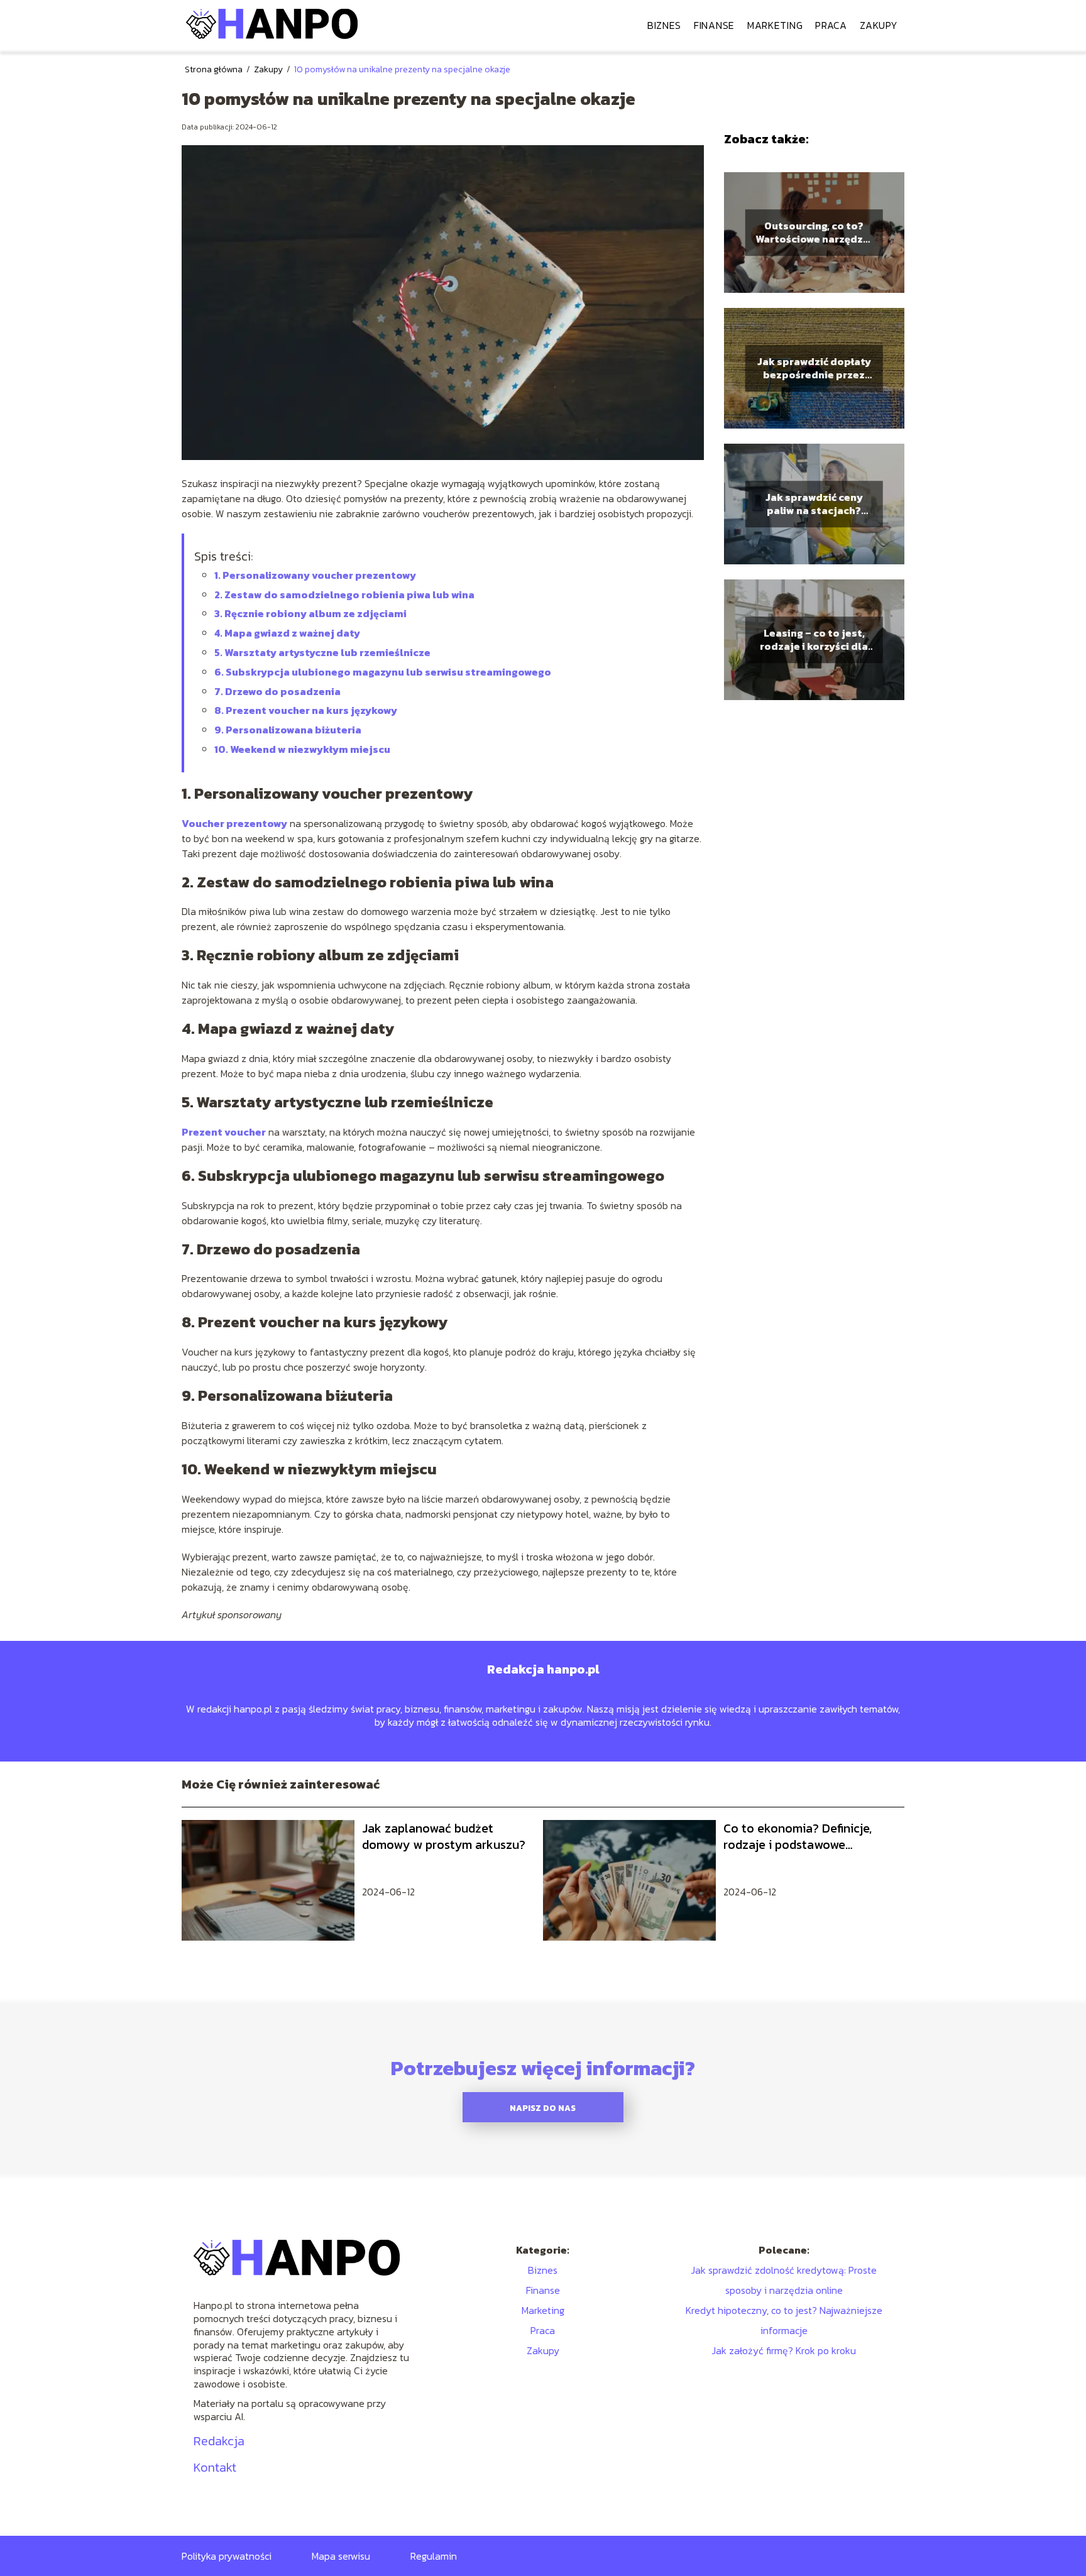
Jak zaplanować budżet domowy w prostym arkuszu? (444, 1836)
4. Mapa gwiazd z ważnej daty (287, 633)
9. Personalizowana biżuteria (288, 730)
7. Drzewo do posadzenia (277, 691)
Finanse (714, 25)
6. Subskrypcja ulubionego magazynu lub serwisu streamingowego (383, 672)
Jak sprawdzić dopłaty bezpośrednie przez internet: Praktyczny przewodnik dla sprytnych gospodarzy (814, 368)
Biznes (664, 25)
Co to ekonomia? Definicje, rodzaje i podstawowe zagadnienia (798, 1836)
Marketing (775, 25)
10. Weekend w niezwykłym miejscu (302, 749)
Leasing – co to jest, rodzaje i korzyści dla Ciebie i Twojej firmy (814, 640)
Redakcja (219, 2441)
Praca (831, 25)
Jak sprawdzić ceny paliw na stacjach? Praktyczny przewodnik (814, 504)
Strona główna (215, 69)
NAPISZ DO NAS (543, 2108)
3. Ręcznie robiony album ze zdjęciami (310, 613)
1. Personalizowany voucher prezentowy (315, 575)
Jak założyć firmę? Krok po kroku (784, 2350)
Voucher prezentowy (234, 823)
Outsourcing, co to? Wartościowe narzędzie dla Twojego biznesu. (814, 233)
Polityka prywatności (227, 2556)
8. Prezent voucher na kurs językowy (306, 710)
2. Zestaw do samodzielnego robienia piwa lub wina (344, 595)
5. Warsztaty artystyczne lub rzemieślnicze (322, 652)
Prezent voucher (224, 1132)
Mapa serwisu (341, 2556)
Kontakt (215, 2467)
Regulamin (434, 2556)
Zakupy (879, 25)
